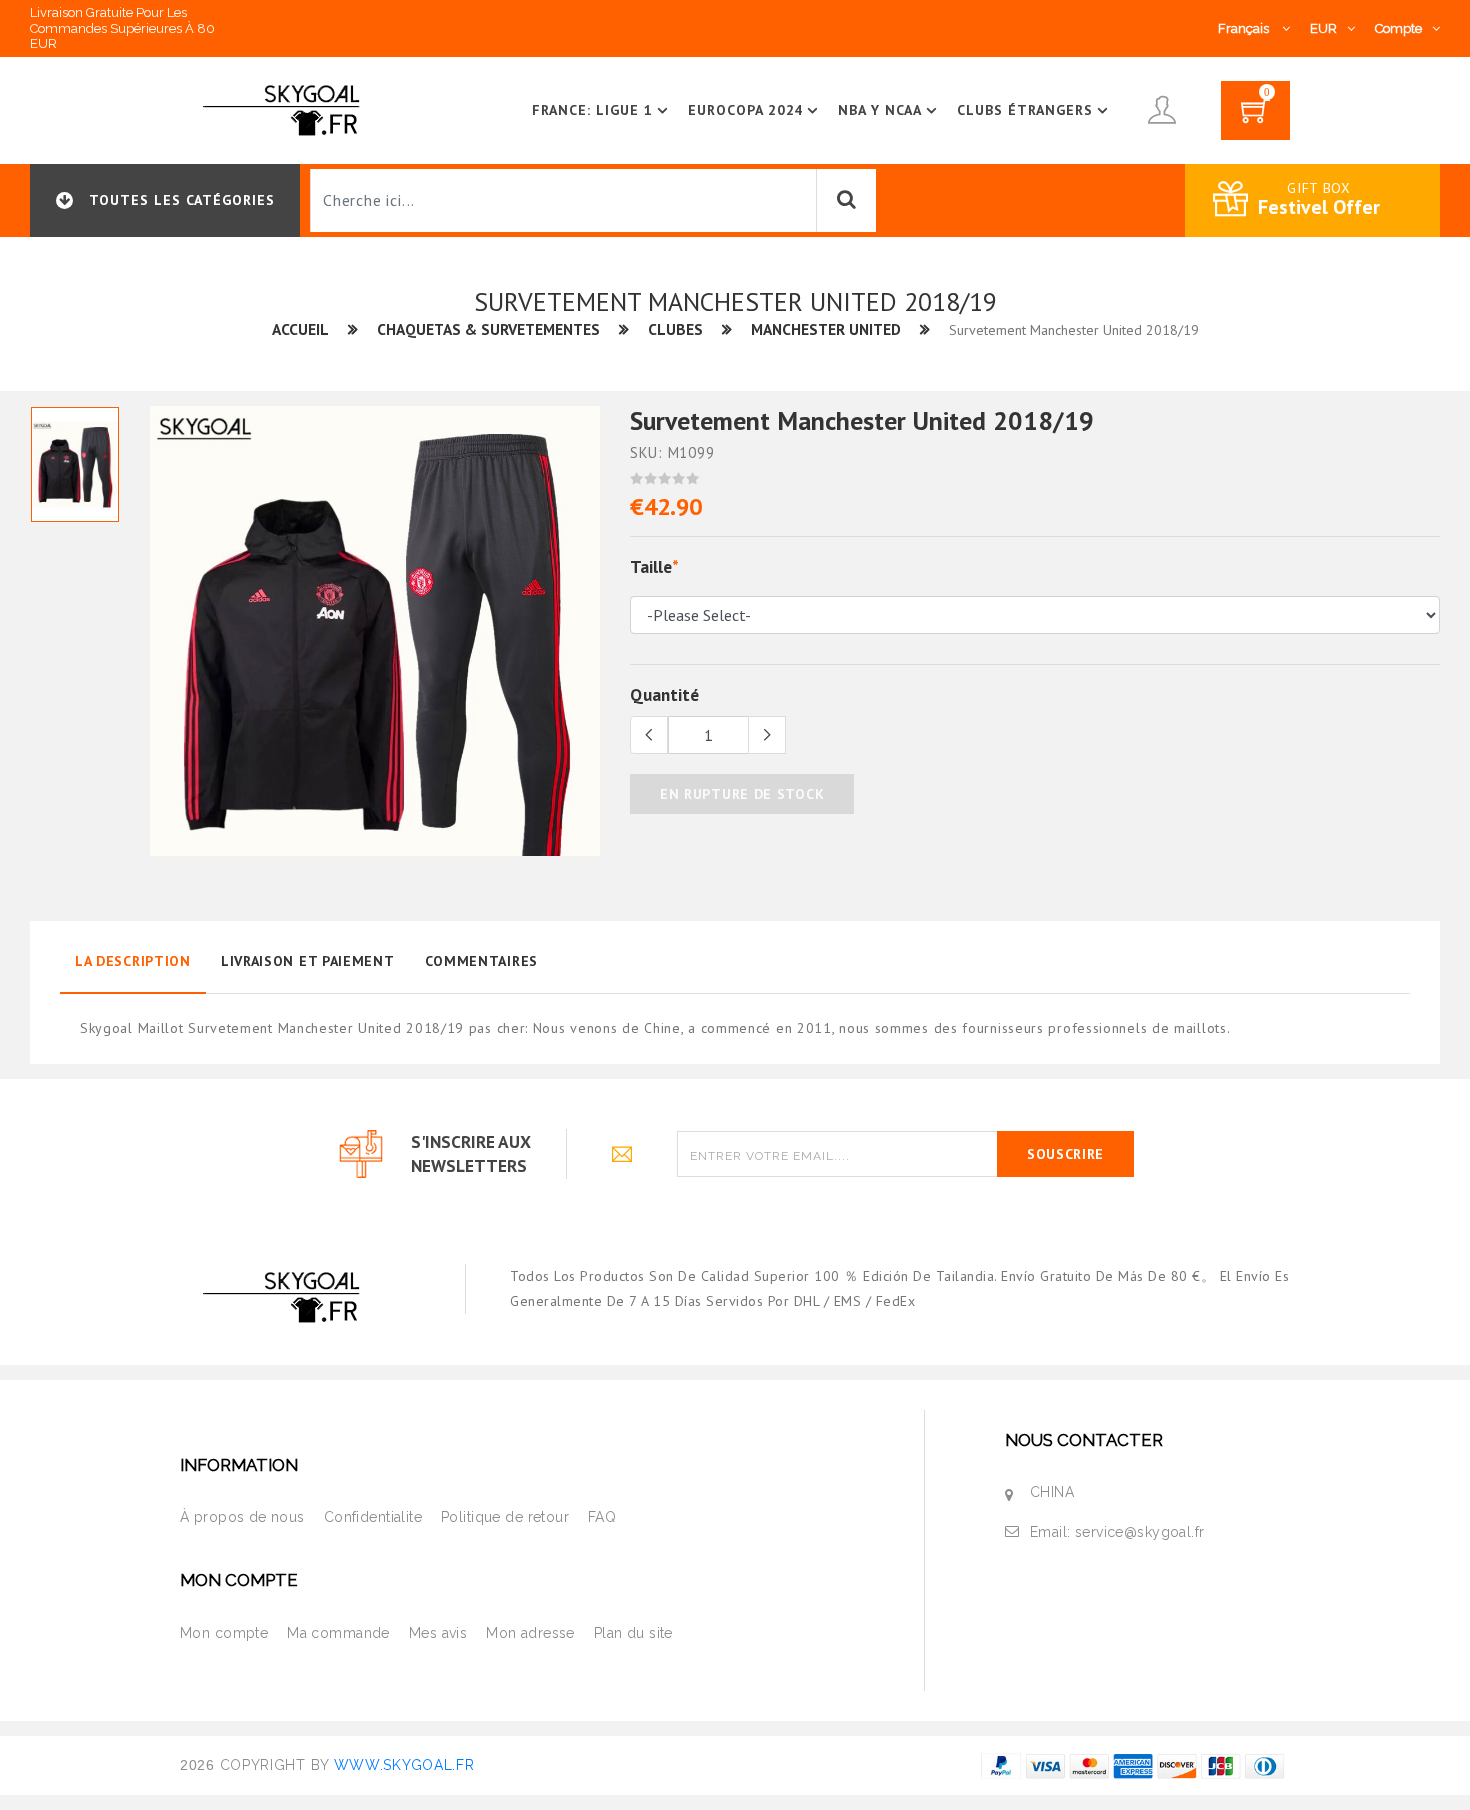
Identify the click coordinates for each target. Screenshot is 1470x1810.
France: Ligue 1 (592, 110)
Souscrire (1065, 1154)
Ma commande (338, 1633)
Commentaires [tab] (481, 961)
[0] (1255, 117)
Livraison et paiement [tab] (308, 961)
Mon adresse (530, 1633)
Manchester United (826, 329)
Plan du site (633, 1633)
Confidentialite (373, 1517)
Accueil (300, 329)
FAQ (602, 1517)
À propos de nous (242, 1517)
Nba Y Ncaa (880, 110)
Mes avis (438, 1633)
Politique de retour (505, 1517)
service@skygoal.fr (1140, 1532)
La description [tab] (133, 961)
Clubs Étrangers (1025, 110)
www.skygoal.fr (404, 1765)
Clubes (675, 329)
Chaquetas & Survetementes (488, 329)
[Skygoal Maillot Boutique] (285, 109)
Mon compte (224, 1633)
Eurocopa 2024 (746, 110)
